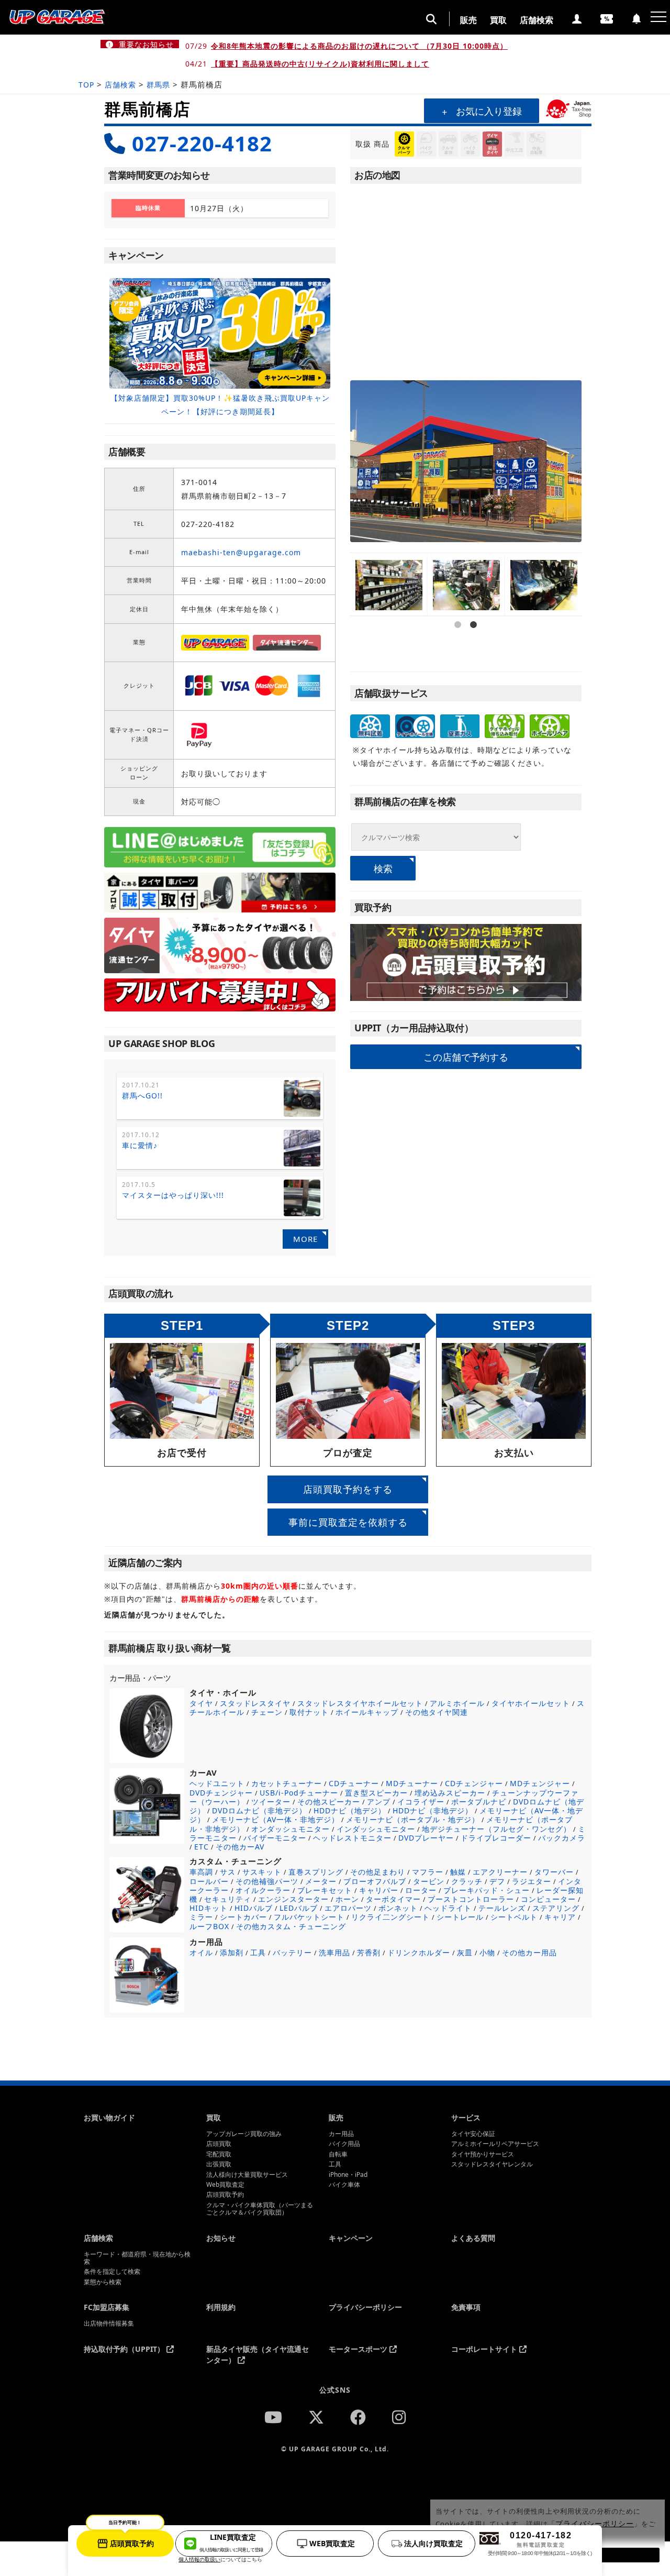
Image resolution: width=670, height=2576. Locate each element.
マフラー (428, 1872)
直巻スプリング (316, 1872)
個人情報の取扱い (199, 2559)
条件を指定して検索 (112, 2272)
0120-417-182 (540, 2544)
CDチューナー (354, 1783)
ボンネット (398, 1908)
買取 (498, 20)
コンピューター (548, 1899)
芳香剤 (369, 1952)
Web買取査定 (225, 2185)
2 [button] (474, 655)
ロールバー (209, 1881)
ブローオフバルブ (375, 1881)
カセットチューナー (287, 1783)
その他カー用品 (529, 1952)
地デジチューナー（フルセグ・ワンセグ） (496, 1829)
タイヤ (201, 1703)
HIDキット (209, 1908)
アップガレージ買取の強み (244, 2134)
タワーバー (554, 1872)
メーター (321, 1881)
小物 (487, 1952)
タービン (429, 1881)
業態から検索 (103, 2282)
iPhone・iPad (348, 2175)
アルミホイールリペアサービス (495, 2144)
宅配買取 (219, 2154)
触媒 (458, 1872)
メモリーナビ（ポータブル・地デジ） (413, 1819)
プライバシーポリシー (365, 2307)
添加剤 (232, 1952)
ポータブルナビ (479, 1802)
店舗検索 (537, 20)
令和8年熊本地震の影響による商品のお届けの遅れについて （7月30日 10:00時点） (359, 46)
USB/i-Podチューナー (299, 1793)
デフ (497, 1881)
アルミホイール (457, 1703)
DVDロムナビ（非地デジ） (259, 1810)
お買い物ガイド (109, 2117)
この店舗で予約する (466, 1056)
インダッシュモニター (376, 1829)
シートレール (460, 1917)
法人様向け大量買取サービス (247, 2175)
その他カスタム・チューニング (291, 1926)
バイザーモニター (275, 1838)
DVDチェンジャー (221, 1793)
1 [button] (458, 655)
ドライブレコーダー (496, 1838)
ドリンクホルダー (419, 1952)
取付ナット (309, 1712)
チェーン (267, 1712)
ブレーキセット (325, 1890)
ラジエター (532, 1881)
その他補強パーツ (267, 1881)
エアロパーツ (348, 1908)
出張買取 (219, 2164)
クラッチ (467, 1881)
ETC (202, 1847)
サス (228, 1872)
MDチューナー (412, 1783)
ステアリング (556, 1908)
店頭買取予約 (225, 2195)
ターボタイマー (393, 1899)
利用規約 (221, 2307)
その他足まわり (378, 1872)
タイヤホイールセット (531, 1703)
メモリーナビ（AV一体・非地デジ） (276, 1819)
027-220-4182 (202, 143)
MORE (305, 1239)
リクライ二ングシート (390, 1917)
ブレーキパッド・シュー (487, 1890)
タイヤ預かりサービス (483, 2154)
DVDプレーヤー (426, 1838)
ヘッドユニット (217, 1783)
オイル (201, 1952)
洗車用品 (334, 1952)
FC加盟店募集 (107, 2307)
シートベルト (514, 1917)
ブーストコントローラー (471, 1899)
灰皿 (465, 1952)
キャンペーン (351, 2238)
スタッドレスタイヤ (255, 1703)
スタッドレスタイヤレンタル (492, 2164)
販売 (468, 20)
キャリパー (379, 1890)
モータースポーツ (359, 2349)
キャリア (560, 1917)
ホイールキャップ (367, 1712)
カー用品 (341, 2134)
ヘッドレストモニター (352, 1838)
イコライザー (421, 1802)
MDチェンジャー (540, 1783)
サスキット (262, 1872)
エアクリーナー (500, 1872)
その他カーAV (240, 1847)
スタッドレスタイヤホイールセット (360, 1703)
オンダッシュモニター (291, 1829)
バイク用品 (344, 2144)
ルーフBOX (209, 1926)
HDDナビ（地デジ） (350, 1810)
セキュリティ (228, 1899)
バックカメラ (562, 1838)
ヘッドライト (448, 1908)
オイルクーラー (263, 1890)
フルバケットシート (309, 1917)
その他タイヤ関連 (437, 1712)
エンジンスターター (293, 1899)
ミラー (201, 1917)
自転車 (338, 2154)
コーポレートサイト (485, 2349)
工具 (258, 1952)
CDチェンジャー (474, 1783)
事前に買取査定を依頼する (348, 1522)
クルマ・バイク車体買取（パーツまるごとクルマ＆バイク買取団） (260, 2209)
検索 (383, 868)
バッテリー (292, 1952)
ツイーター (271, 1802)
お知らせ (221, 2238)
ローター (421, 1890)
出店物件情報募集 (109, 2324)
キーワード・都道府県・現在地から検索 (137, 2258)
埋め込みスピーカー (450, 1793)
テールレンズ (502, 1908)
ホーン (347, 1899)
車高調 (201, 1872)
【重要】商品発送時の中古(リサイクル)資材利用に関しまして (320, 64)
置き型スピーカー (376, 1793)
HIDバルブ (254, 1908)
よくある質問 (473, 2238)
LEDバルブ (299, 1908)
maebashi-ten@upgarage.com (241, 552)
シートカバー (243, 1917)
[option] (220, 348)
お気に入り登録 (489, 111)
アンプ (379, 1802)
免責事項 (466, 2307)
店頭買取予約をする (348, 1489)
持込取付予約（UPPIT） (125, 2349)
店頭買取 (219, 2144)
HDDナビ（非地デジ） (433, 1810)
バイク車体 (344, 2185)
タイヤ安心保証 (473, 2134)
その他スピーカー (329, 1802)
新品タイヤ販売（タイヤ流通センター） (258, 2354)
